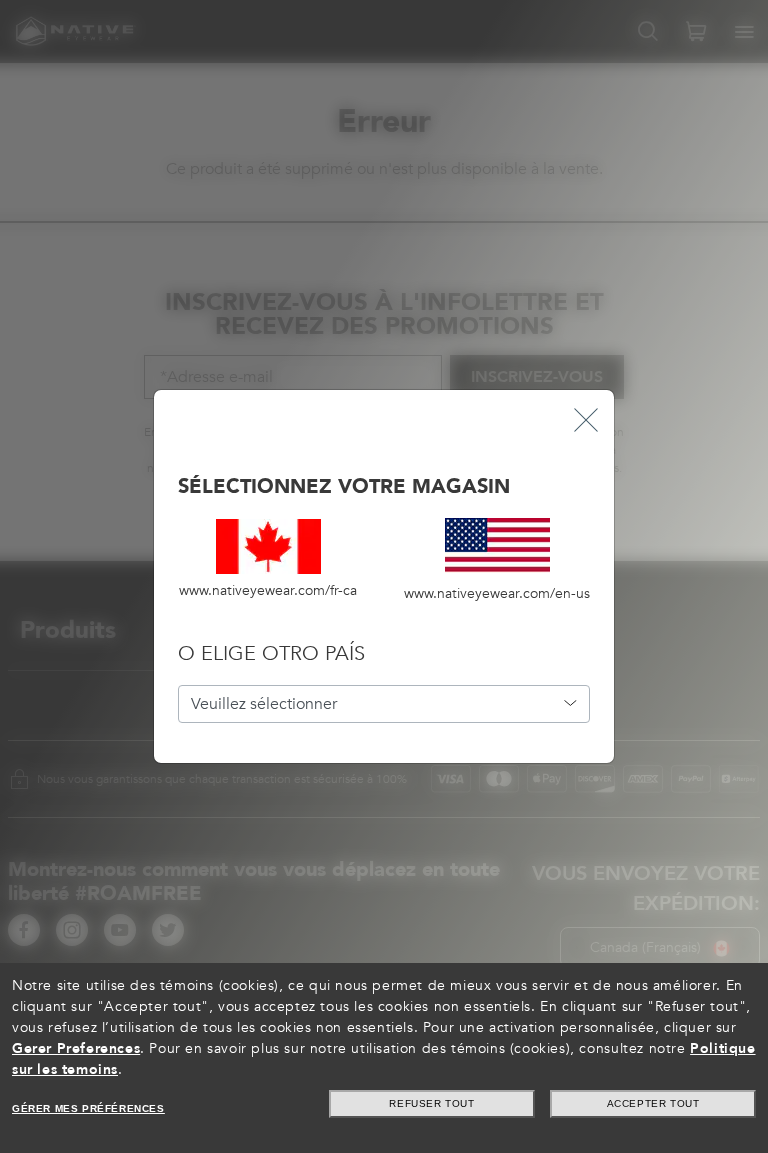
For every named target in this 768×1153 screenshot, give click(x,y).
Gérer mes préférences (88, 1108)
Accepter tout (653, 1103)
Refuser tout (431, 1103)
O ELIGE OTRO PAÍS (271, 653)
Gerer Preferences (76, 1048)
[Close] (586, 418)
